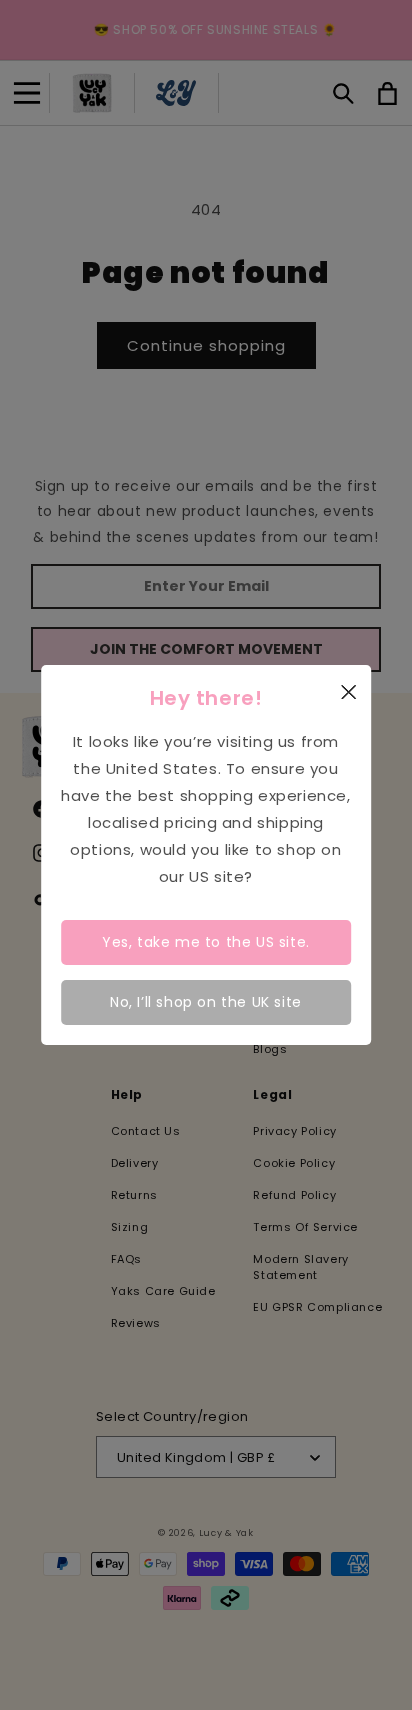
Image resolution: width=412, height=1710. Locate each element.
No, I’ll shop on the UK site (206, 1002)
